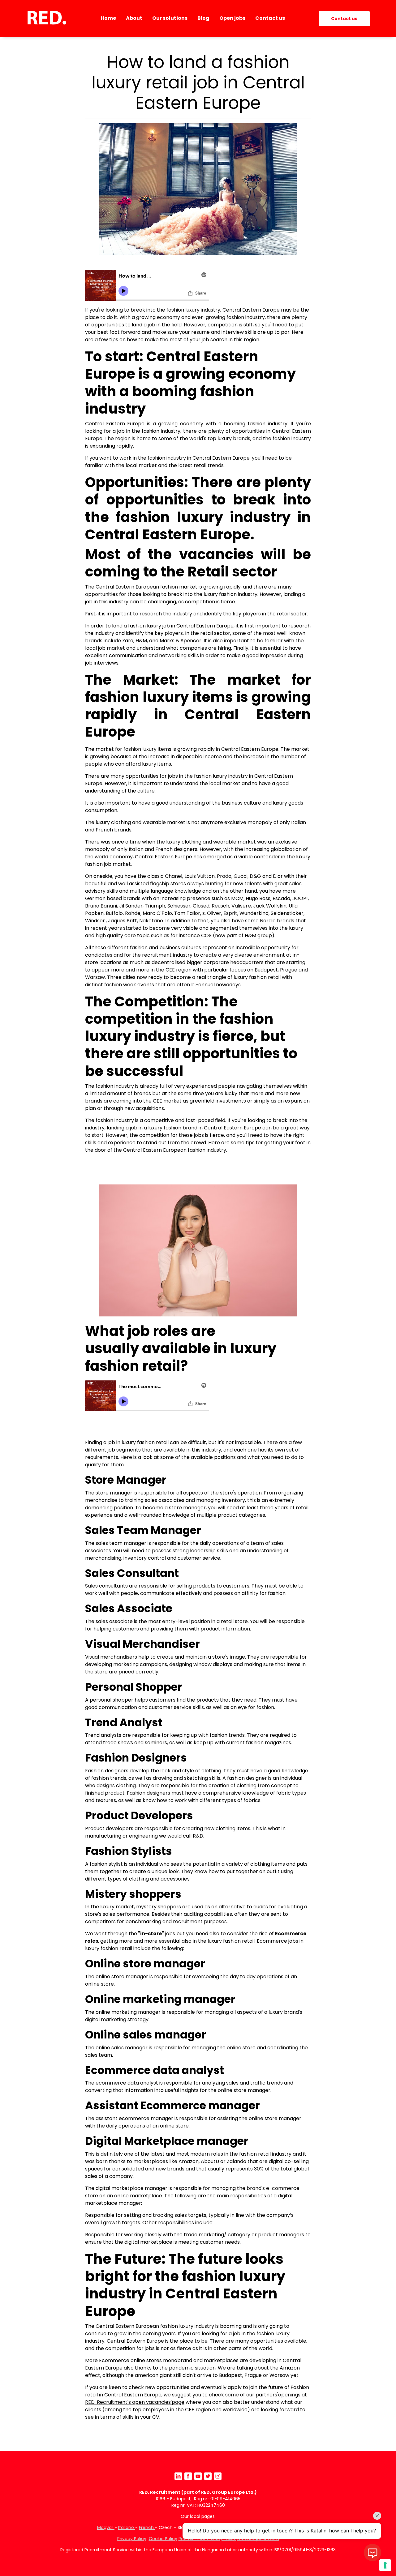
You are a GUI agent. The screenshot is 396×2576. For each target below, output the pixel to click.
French (147, 2527)
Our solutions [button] (170, 18)
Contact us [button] (270, 18)
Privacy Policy (132, 2539)
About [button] (134, 18)
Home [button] (108, 18)
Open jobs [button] (232, 18)
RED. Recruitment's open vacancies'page (135, 2402)
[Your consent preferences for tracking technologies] (385, 2565)
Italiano (127, 2527)
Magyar (106, 2527)
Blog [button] (203, 18)
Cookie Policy (163, 2539)
